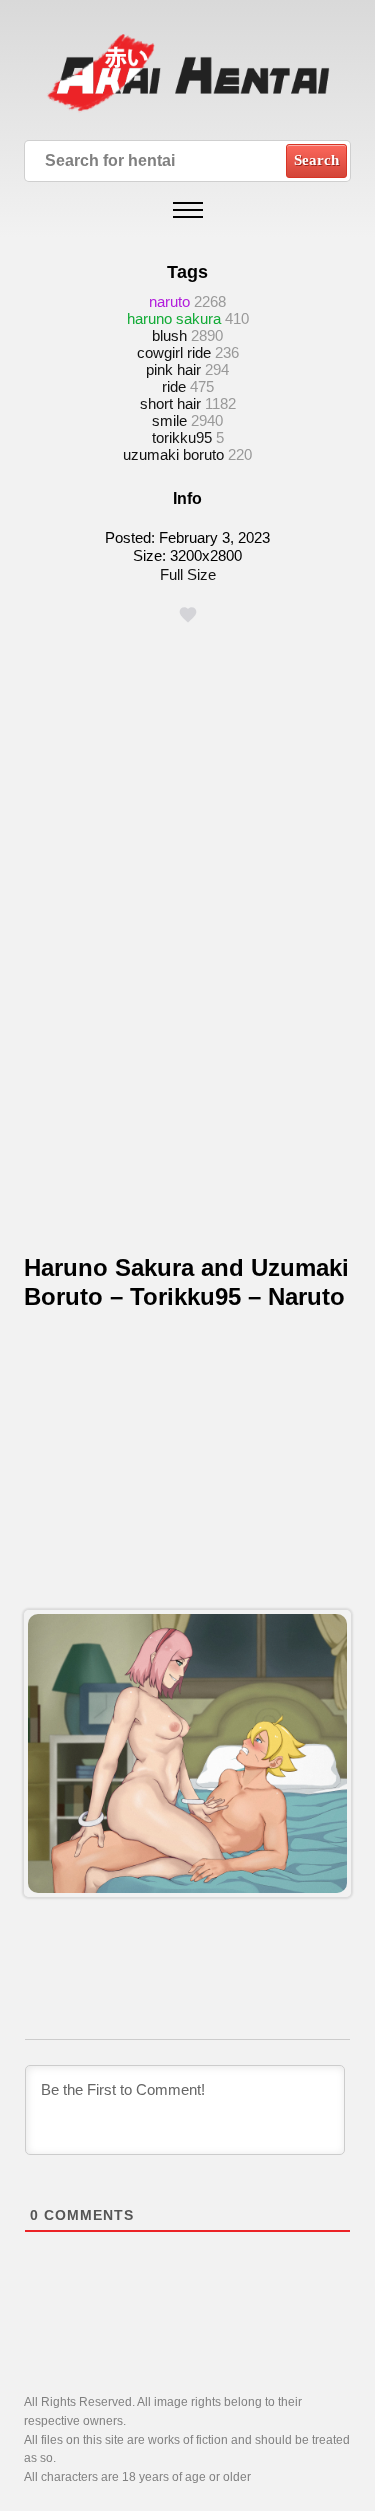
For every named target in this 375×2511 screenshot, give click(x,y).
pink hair (173, 369)
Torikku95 (182, 437)
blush (169, 335)
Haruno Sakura (174, 318)
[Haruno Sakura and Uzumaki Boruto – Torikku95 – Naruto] (187, 1753)
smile (169, 420)
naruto (169, 301)
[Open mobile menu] (188, 210)
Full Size (188, 574)
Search (316, 160)
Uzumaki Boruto (173, 454)
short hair (170, 403)
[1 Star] (188, 615)
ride (174, 386)
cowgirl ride (174, 352)
